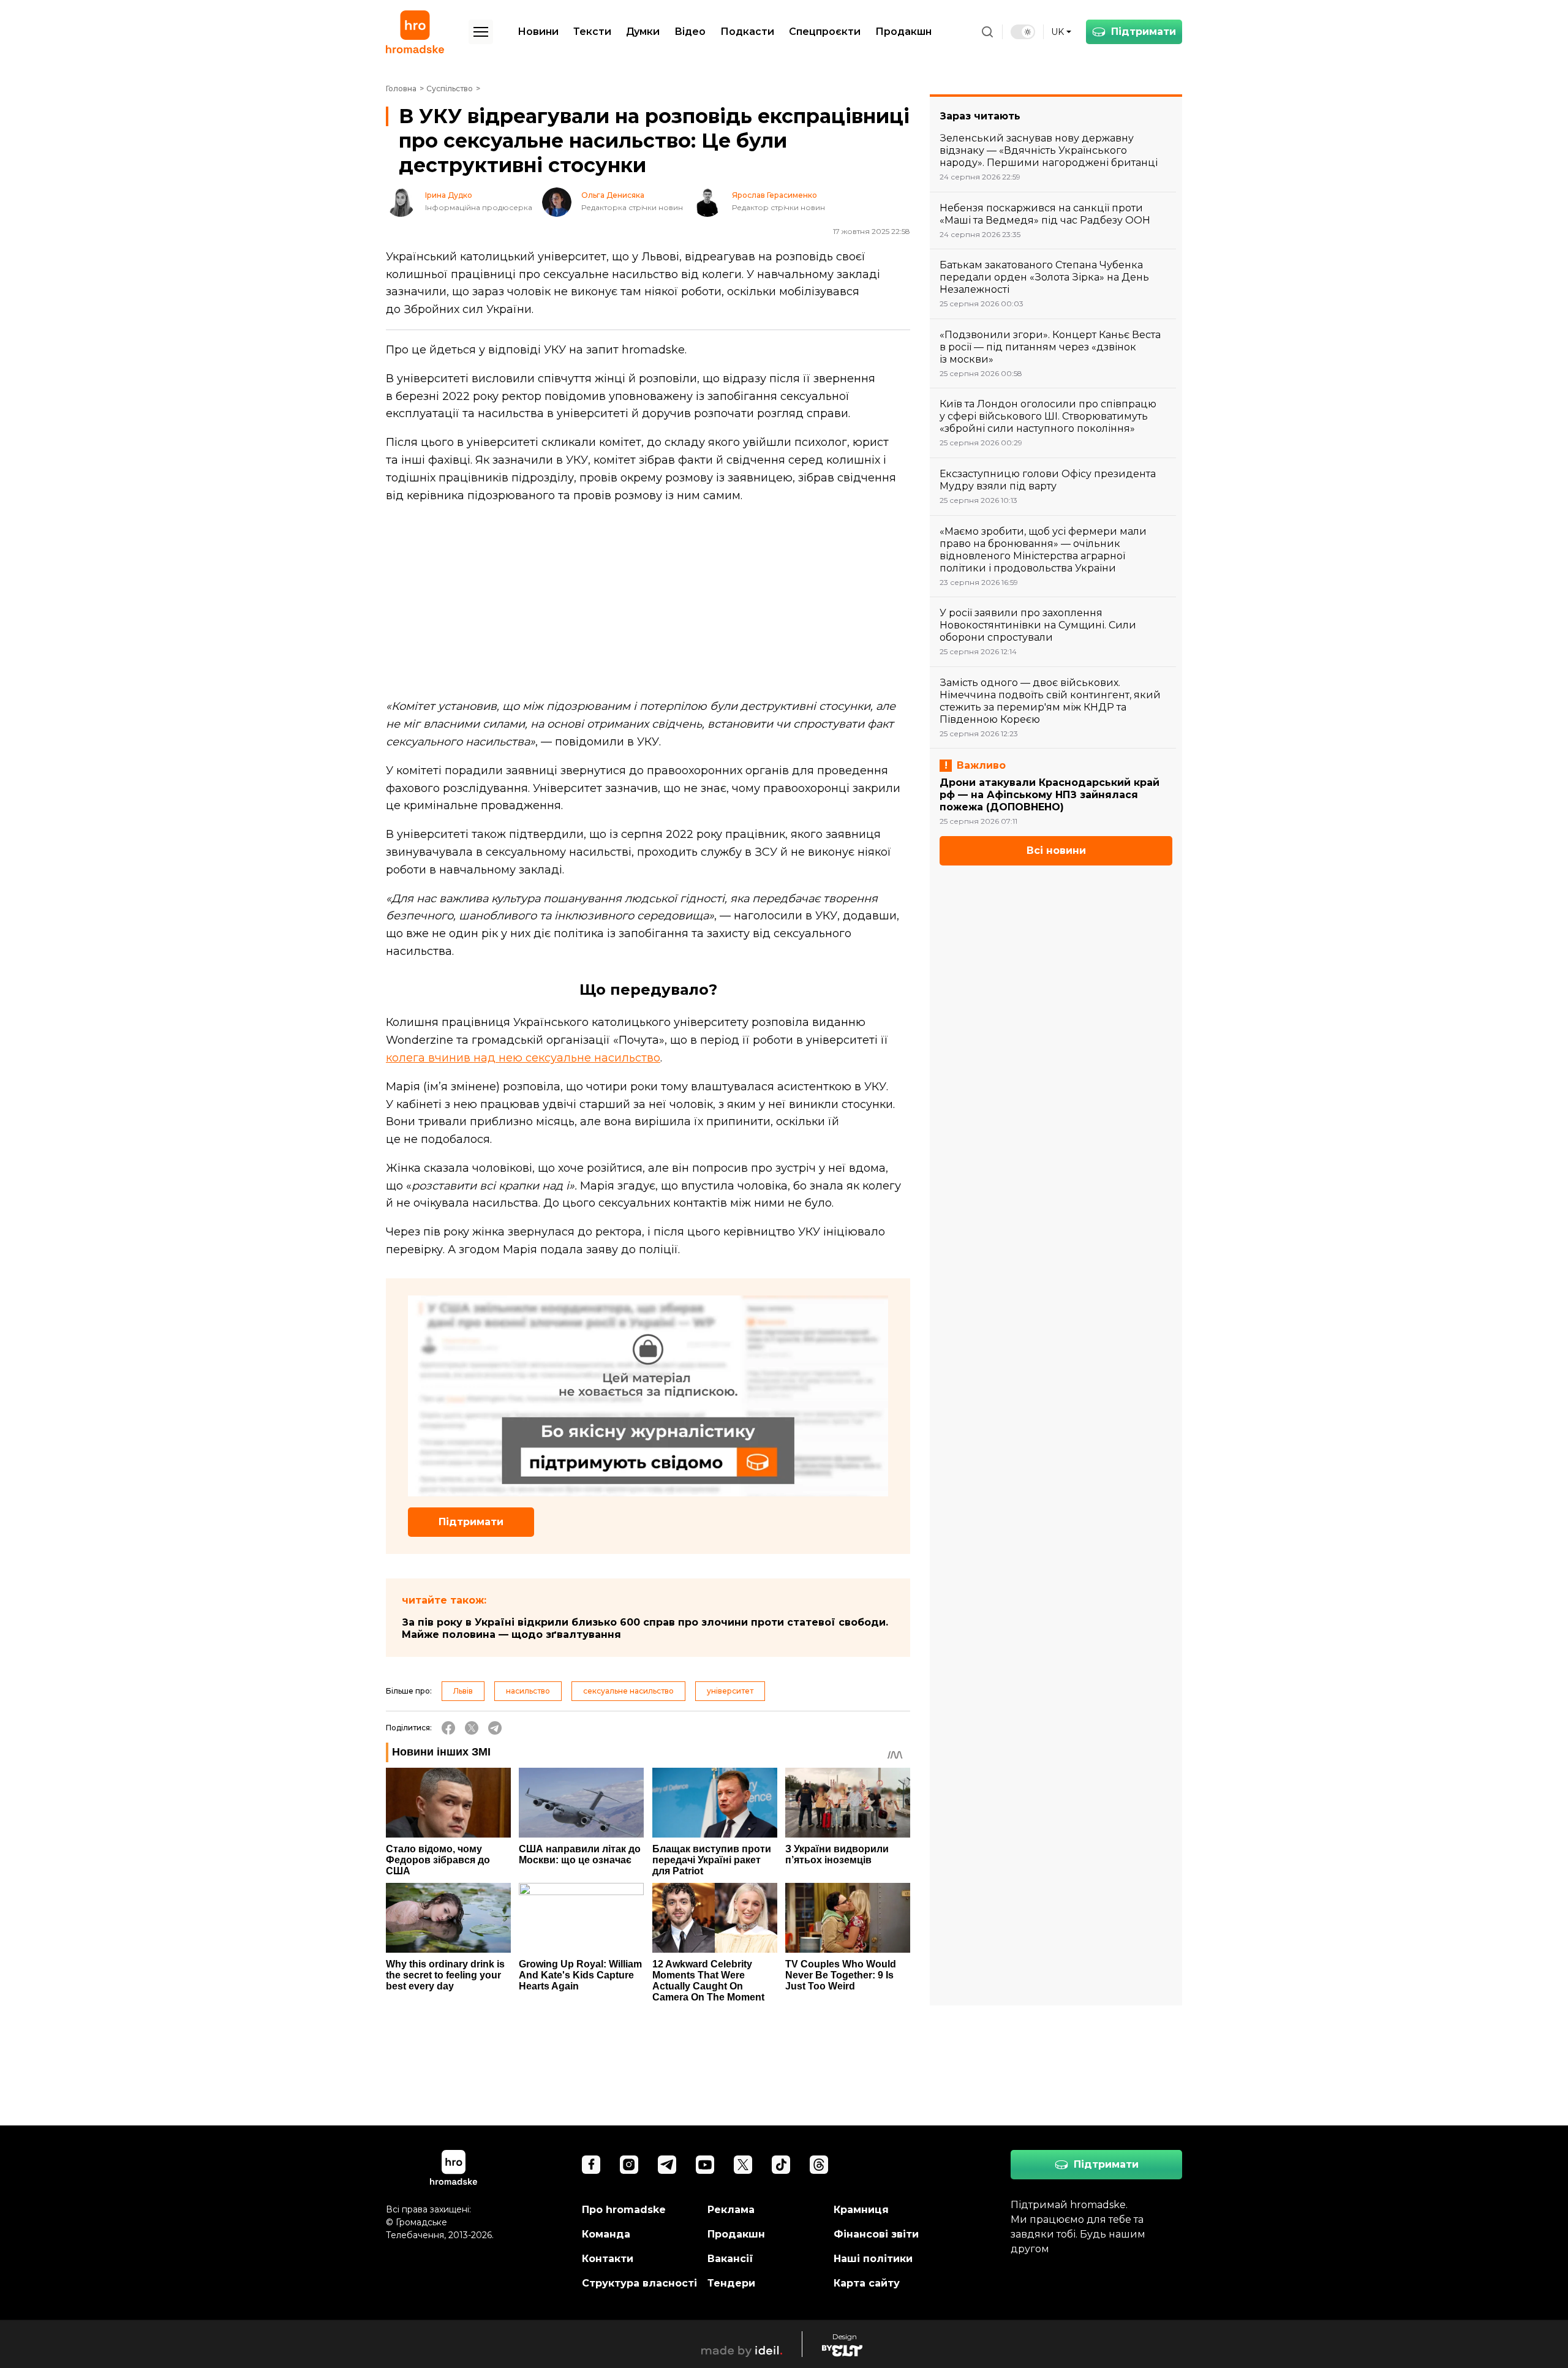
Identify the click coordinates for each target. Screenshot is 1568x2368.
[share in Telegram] (495, 1728)
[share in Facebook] (448, 1728)
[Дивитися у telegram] (667, 2165)
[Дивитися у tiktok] (781, 2165)
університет (730, 1691)
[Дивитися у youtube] (705, 2165)
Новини (538, 32)
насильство (528, 1691)
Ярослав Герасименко (775, 195)
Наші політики (873, 2259)
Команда (606, 2234)
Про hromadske (624, 2210)
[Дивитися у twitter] (743, 2165)
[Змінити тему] (1023, 32)
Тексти (592, 32)
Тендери (731, 2283)
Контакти (608, 2259)
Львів (463, 1691)
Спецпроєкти (825, 32)
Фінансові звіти (876, 2234)
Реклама (731, 2210)
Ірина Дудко (449, 195)
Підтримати (1144, 32)
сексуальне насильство (628, 1691)
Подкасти (747, 32)
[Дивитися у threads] (819, 2165)
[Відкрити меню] (481, 32)
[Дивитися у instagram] (629, 2165)
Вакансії (730, 2259)
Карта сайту (867, 2283)
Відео (690, 32)
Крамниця (861, 2210)
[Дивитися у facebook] (591, 2165)
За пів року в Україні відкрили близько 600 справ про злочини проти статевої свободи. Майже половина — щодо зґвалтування (645, 1628)
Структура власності (639, 2283)
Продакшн (903, 32)
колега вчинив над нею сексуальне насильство (523, 1058)
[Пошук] (987, 32)
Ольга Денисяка (613, 195)
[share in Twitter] (472, 1728)
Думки (643, 32)
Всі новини (1056, 850)
